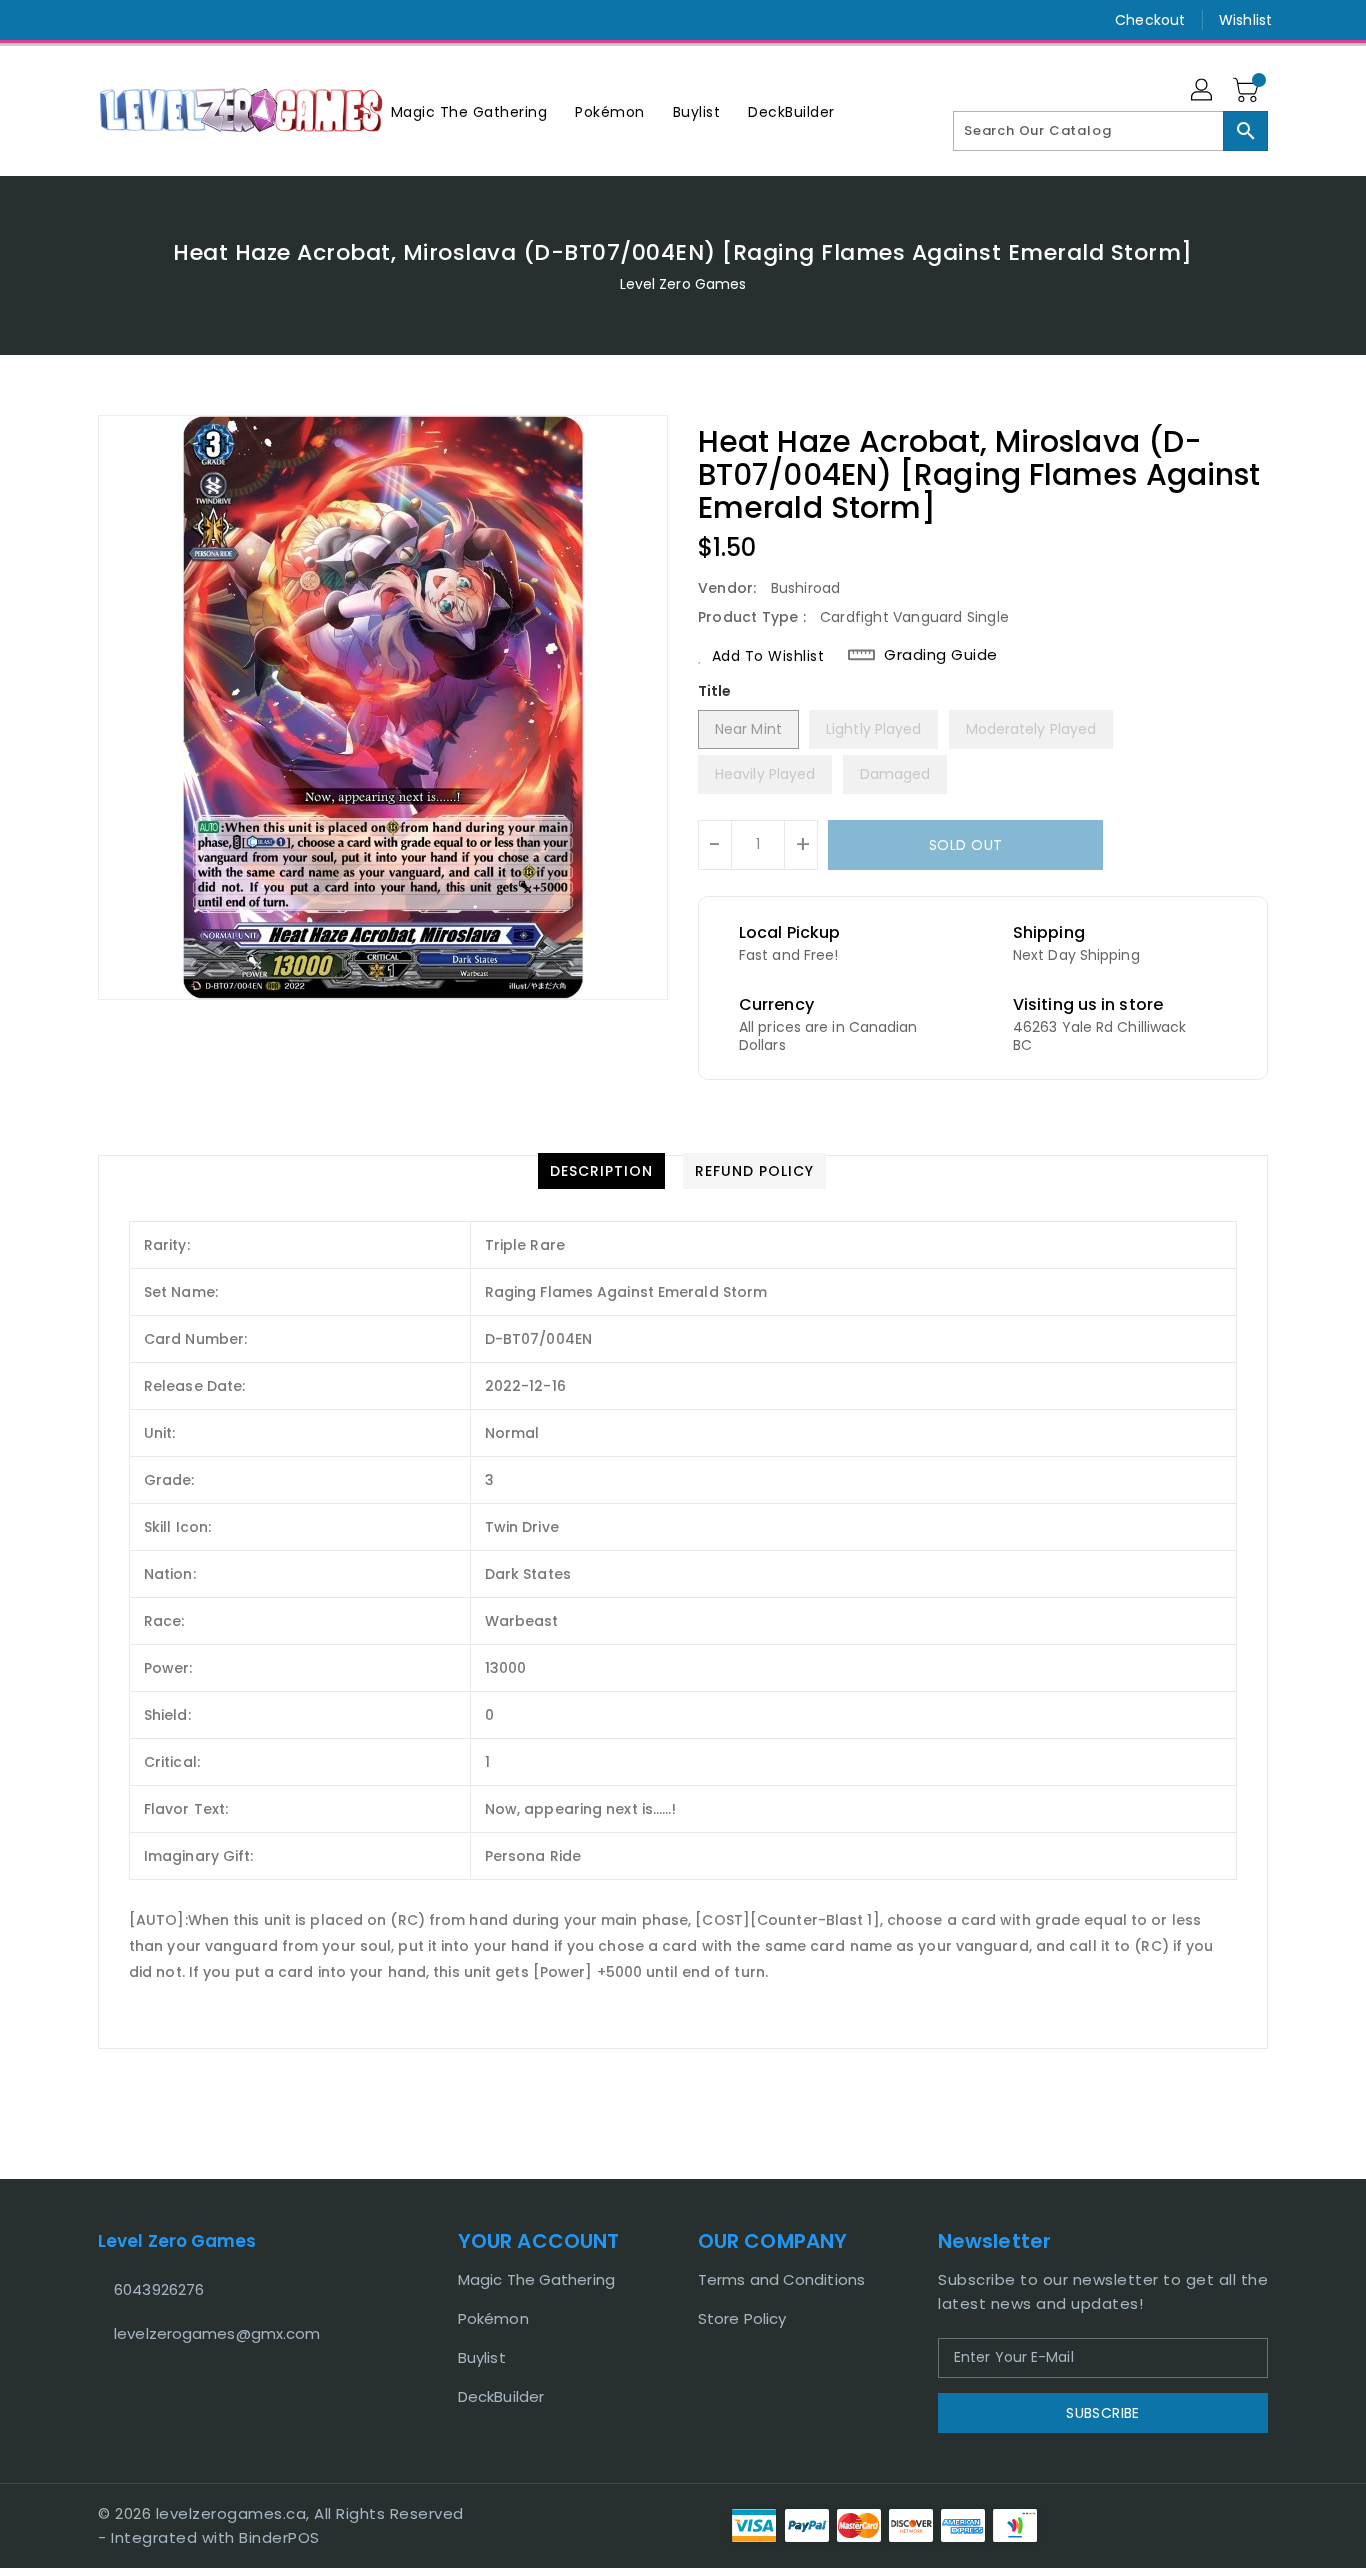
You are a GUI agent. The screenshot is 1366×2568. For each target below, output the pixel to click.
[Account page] (1203, 91)
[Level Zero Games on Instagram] (108, 20)
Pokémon (493, 2318)
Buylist (482, 2357)
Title (715, 691)
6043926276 (159, 2289)
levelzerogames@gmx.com (217, 2333)
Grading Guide (941, 655)
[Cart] (1248, 91)
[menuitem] (469, 111)
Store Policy (742, 2318)
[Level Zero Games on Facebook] (70, 20)
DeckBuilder (501, 2396)
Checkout (1150, 20)
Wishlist (1245, 20)
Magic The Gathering (536, 2279)
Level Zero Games (683, 284)
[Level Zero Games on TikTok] (146, 20)
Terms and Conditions (781, 2279)
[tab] (601, 1171)
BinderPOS (279, 2537)
